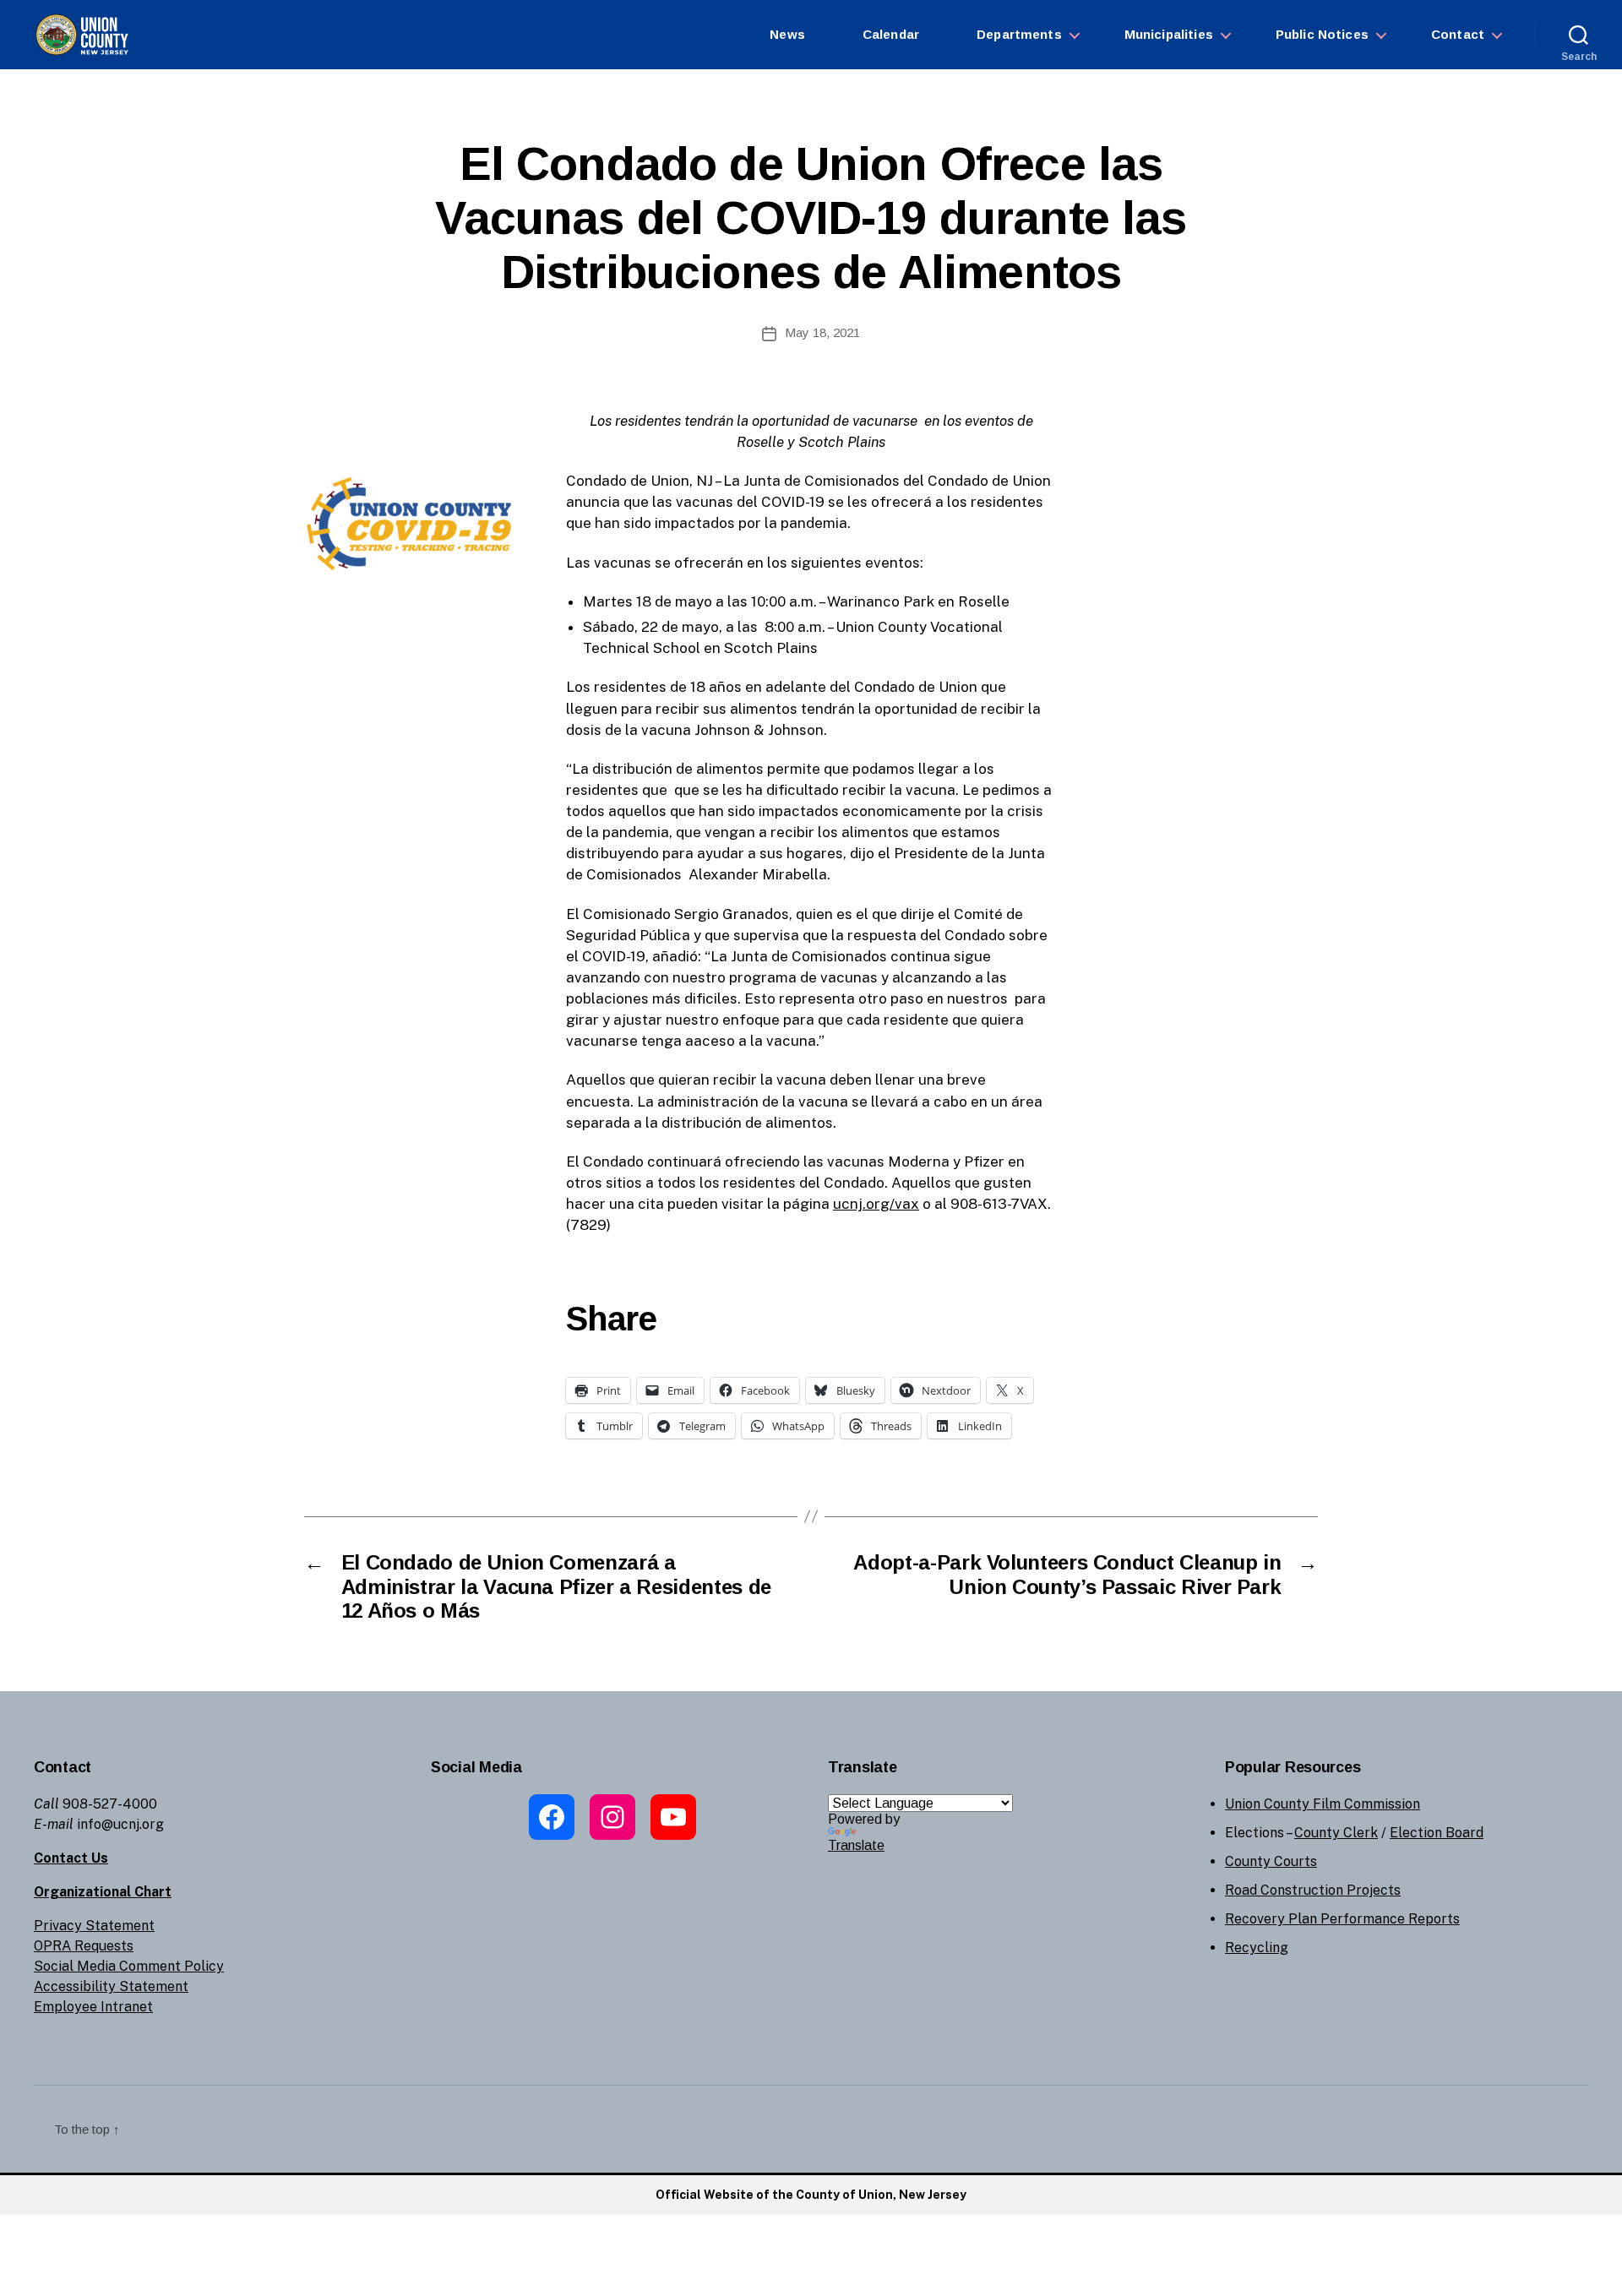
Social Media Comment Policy (129, 1966)
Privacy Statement (94, 1926)
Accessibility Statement (111, 1986)
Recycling (1257, 1948)
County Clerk (1336, 1833)
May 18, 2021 (822, 332)
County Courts (1271, 1861)
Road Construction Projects (1313, 1890)
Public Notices (1322, 34)
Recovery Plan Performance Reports (1342, 1919)
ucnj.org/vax (876, 1204)
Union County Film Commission (1323, 1804)
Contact (1458, 34)
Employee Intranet (93, 2007)
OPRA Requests (84, 1946)
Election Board (1437, 1833)
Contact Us (71, 1858)
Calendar (891, 34)
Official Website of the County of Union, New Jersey (811, 2195)
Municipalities (1169, 34)
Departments (1019, 34)
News (787, 34)
